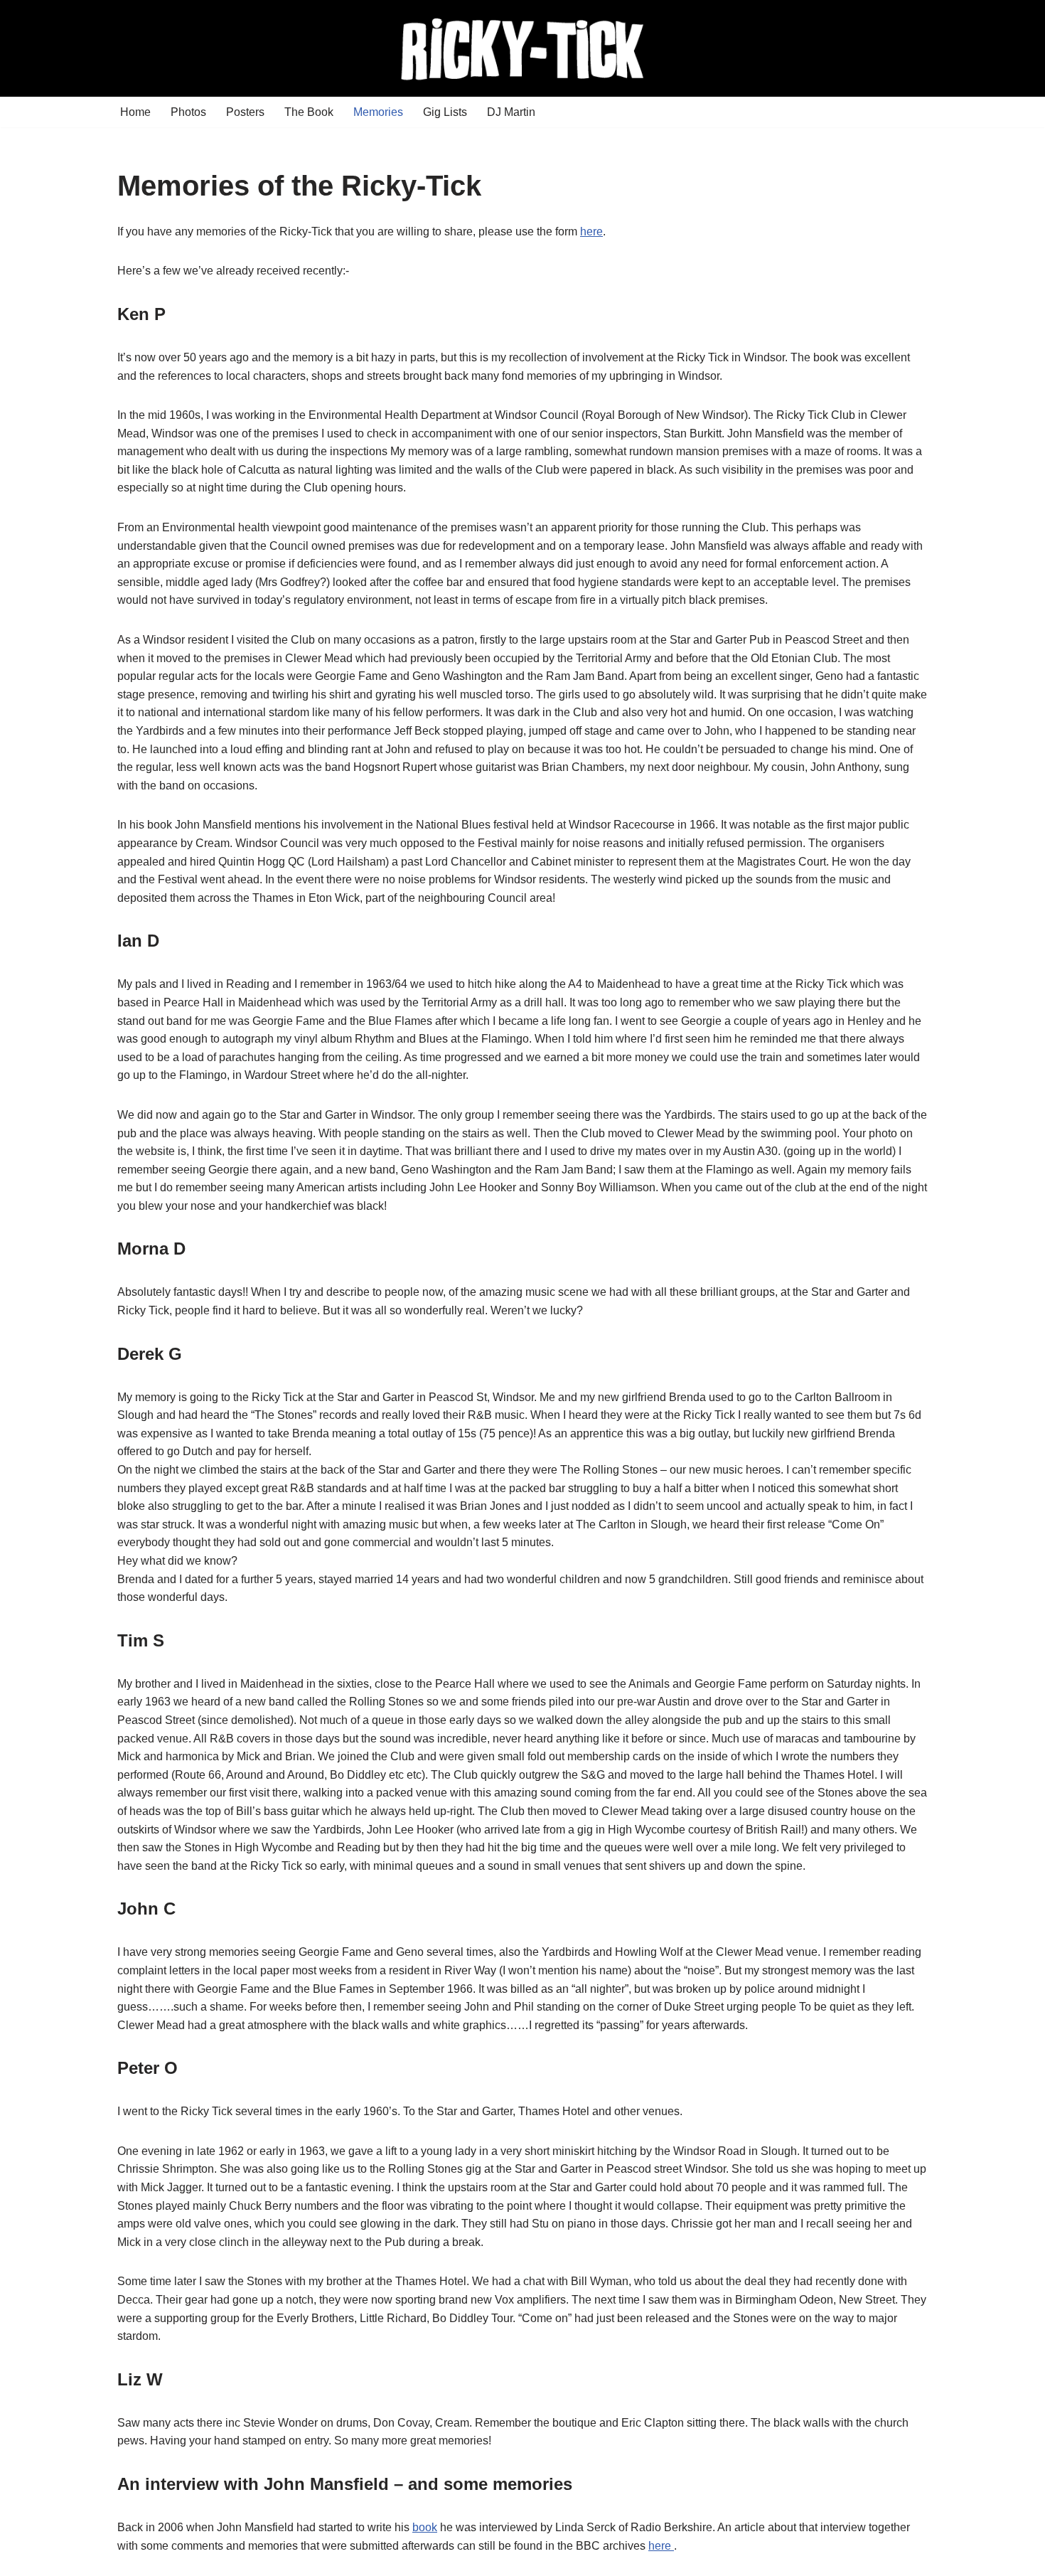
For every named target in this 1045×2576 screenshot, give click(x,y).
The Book (309, 112)
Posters (245, 112)
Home (135, 112)
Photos (188, 112)
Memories (378, 112)
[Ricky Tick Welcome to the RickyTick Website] (522, 48)
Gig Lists (445, 112)
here (591, 231)
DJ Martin (511, 112)
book (425, 2527)
